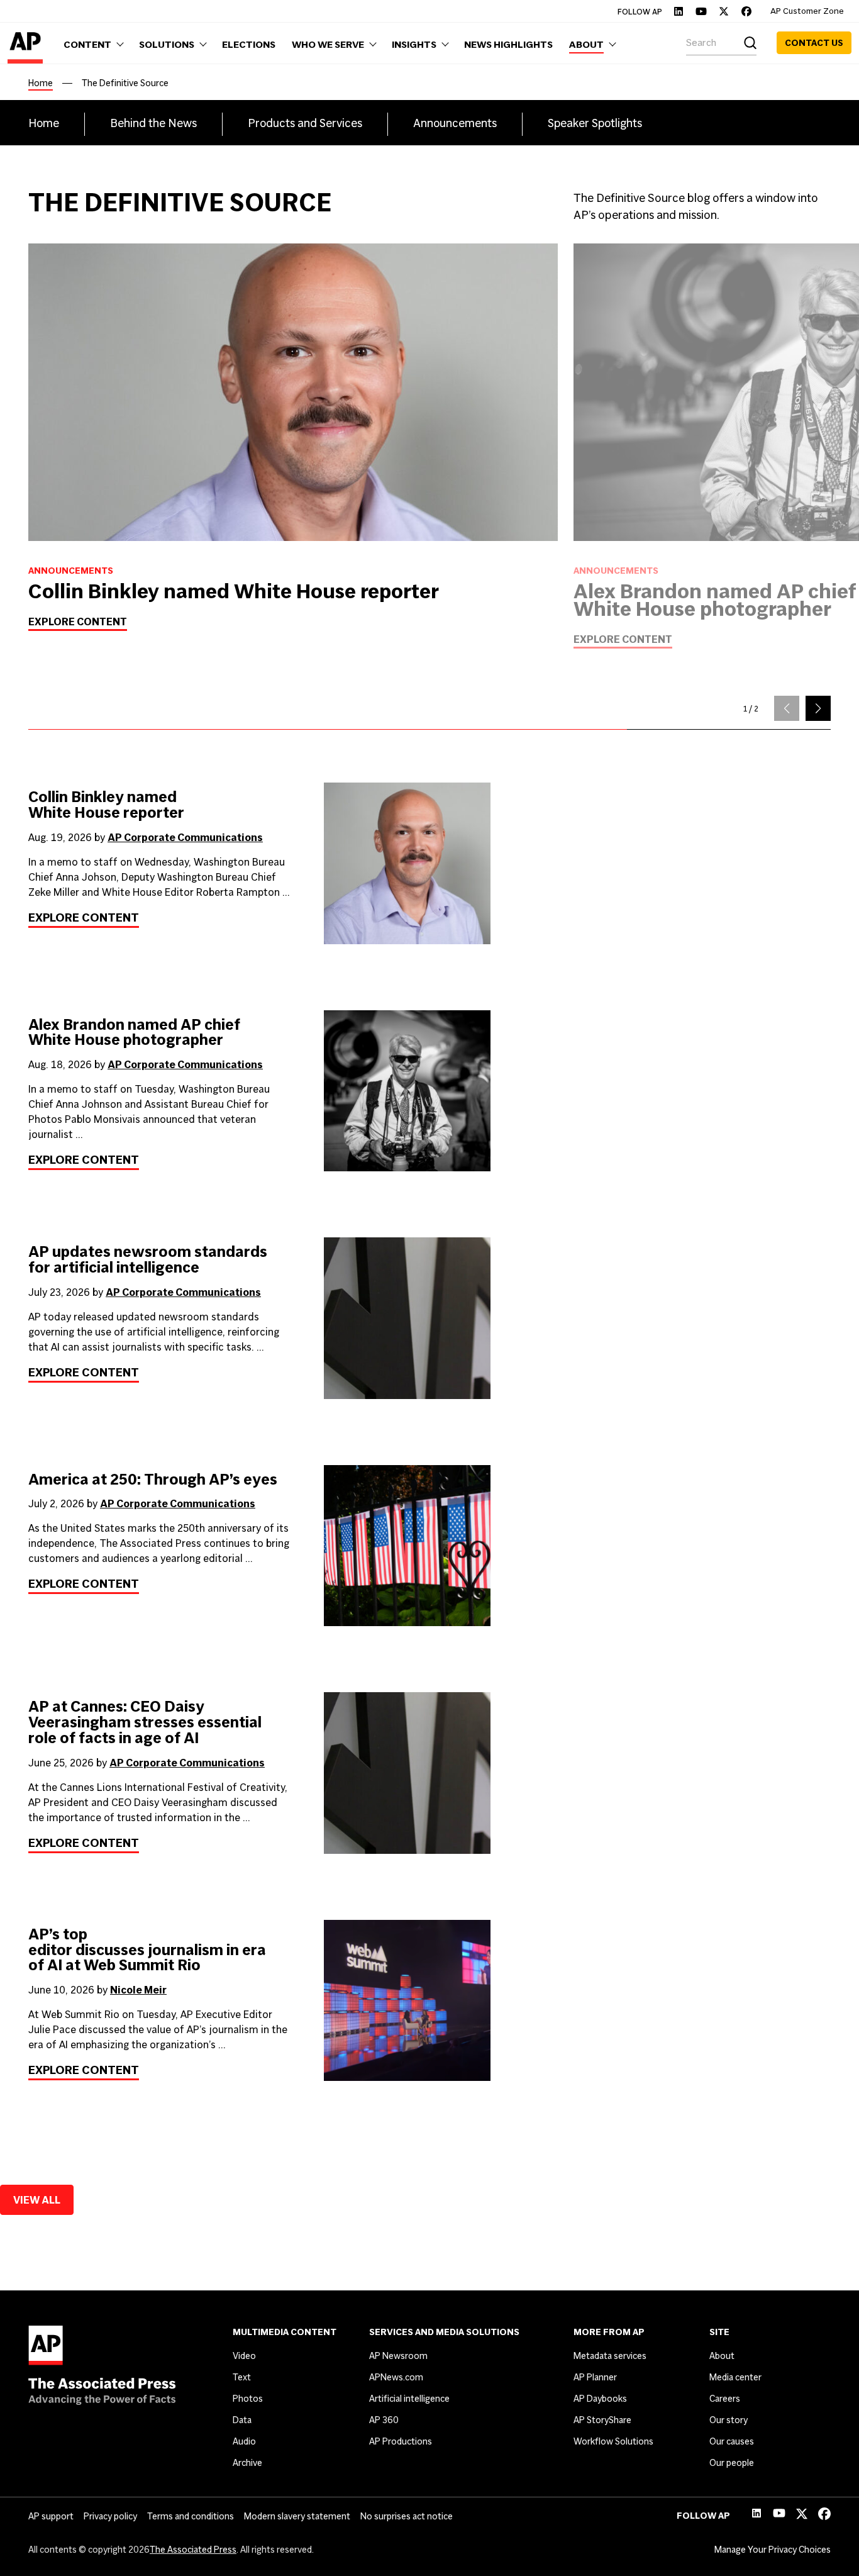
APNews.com (396, 2377)
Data (242, 2420)
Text (242, 2377)
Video (244, 2356)
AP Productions (401, 2441)
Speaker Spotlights (595, 123)
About (722, 2356)
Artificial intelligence (409, 2399)
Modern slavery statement (297, 2516)
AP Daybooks (600, 2399)
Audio (244, 2441)
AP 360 (384, 2420)
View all (37, 2200)
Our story (729, 2420)
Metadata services (610, 2356)
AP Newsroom (398, 2356)
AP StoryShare (602, 2420)
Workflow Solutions (613, 2441)
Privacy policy (110, 2516)
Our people (732, 2463)
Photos (248, 2399)
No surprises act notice (407, 2516)
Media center (735, 2377)
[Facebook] (746, 11)
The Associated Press (193, 2550)
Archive (247, 2463)
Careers (725, 2399)
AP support (51, 2516)
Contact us (814, 43)
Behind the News (153, 123)
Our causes (732, 2441)
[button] (818, 708)
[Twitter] (724, 11)
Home (41, 83)
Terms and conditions (191, 2516)
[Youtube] (701, 11)
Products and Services (305, 123)
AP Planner (595, 2377)
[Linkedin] (679, 11)
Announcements (455, 123)
